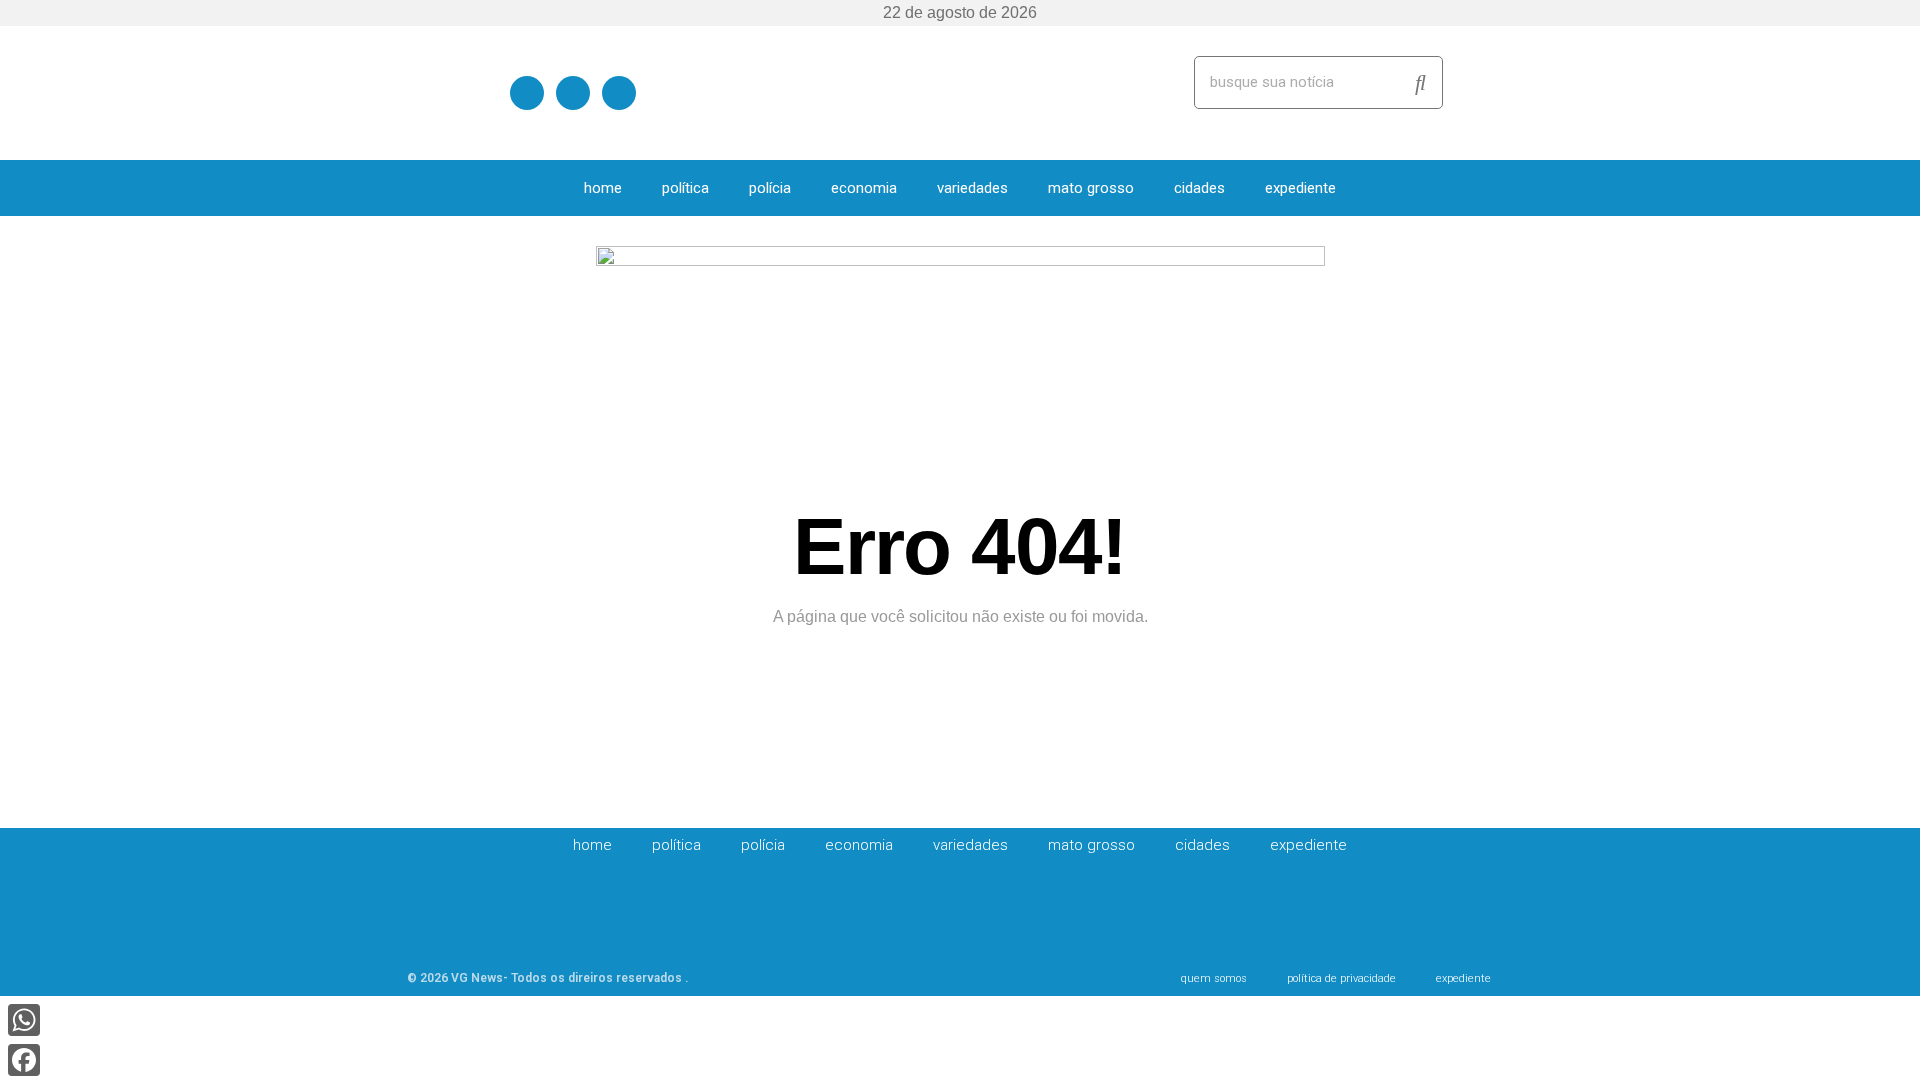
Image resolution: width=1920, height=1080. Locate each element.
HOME (603, 188)
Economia (864, 188)
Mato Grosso (1091, 188)
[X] (573, 91)
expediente (1300, 188)
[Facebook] (527, 91)
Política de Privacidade (1341, 978)
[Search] (1420, 82)
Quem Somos (1214, 978)
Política (685, 188)
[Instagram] (619, 91)
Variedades (972, 188)
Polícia (770, 188)
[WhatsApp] (24, 1020)
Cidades (1199, 188)
